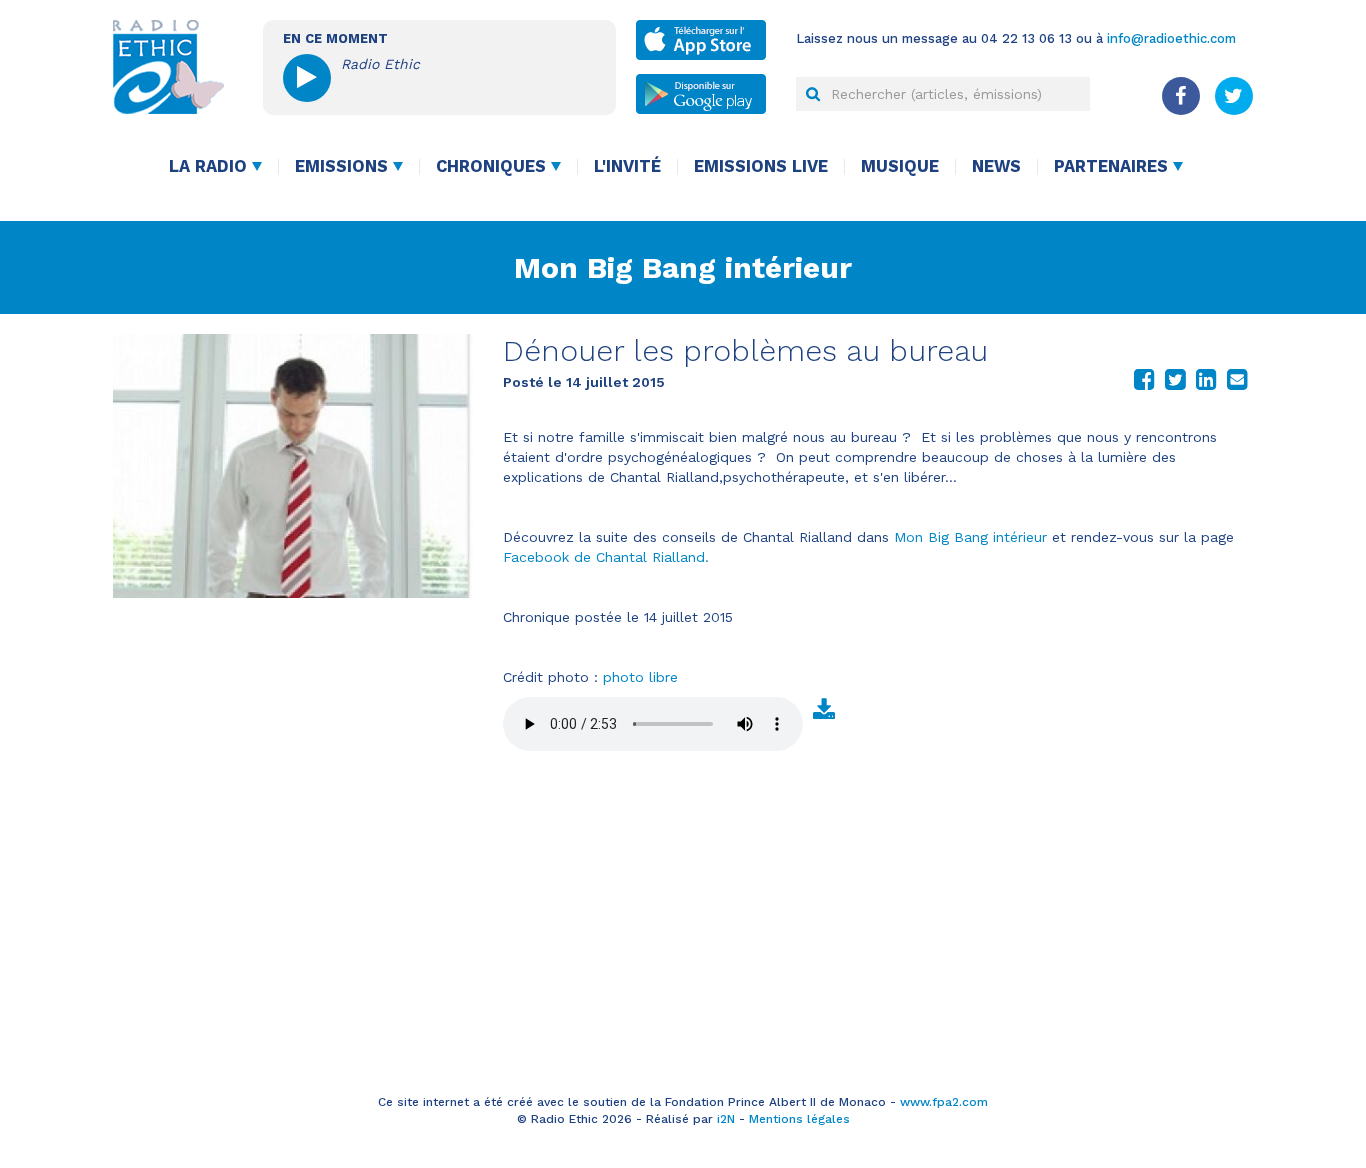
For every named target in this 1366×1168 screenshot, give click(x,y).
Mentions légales (799, 1119)
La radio (208, 166)
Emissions (341, 166)
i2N (726, 1119)
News (996, 166)
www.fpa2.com (944, 1102)
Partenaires (1111, 166)
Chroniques (491, 166)
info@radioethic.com (1171, 38)
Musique (900, 166)
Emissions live (761, 166)
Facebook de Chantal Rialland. (606, 557)
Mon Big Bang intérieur (683, 267)
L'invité (627, 166)
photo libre (640, 677)
